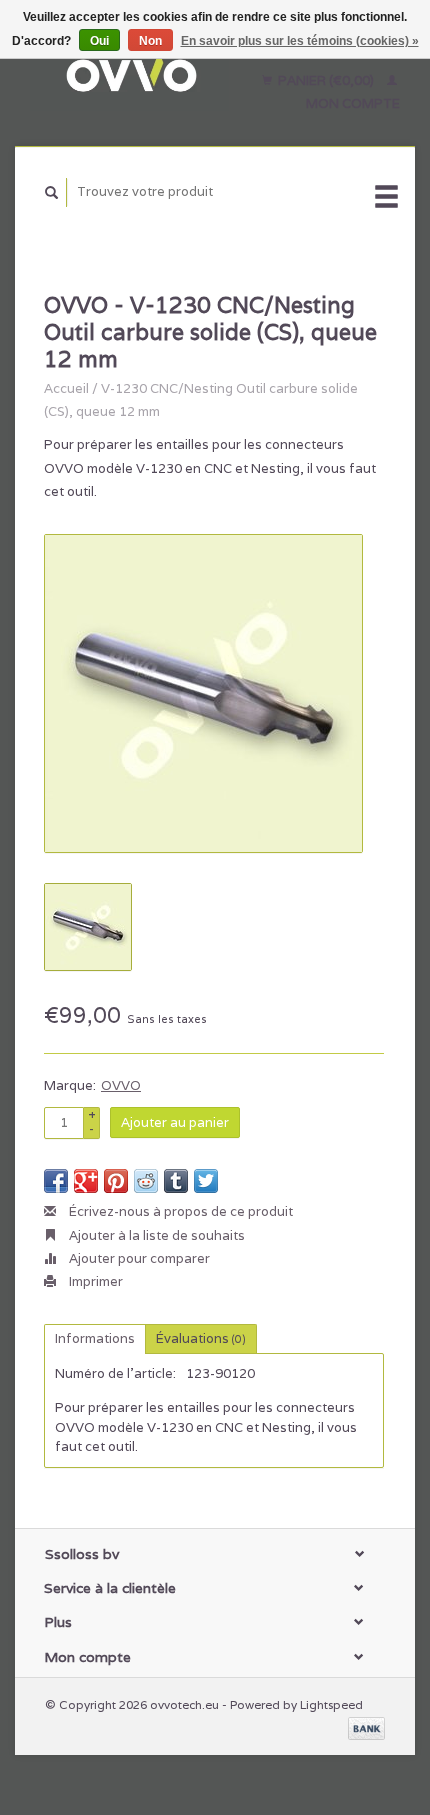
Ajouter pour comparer (138, 1258)
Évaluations (201, 1338)
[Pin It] (116, 1181)
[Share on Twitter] (206, 1181)
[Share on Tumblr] (176, 1181)
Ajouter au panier (175, 1122)
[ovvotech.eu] (129, 73)
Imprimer (94, 1281)
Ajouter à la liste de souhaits (155, 1235)
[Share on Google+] (86, 1181)
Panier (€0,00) (326, 80)
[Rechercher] (52, 192)
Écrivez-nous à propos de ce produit (179, 1211)
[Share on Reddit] (146, 1181)
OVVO (121, 1085)
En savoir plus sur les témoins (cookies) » (300, 41)
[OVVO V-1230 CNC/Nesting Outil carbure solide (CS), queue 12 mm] (203, 693)
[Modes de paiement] (366, 1727)
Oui (99, 41)
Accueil (66, 388)
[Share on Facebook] (56, 1181)
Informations (95, 1338)
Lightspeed (331, 1704)
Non (150, 41)
